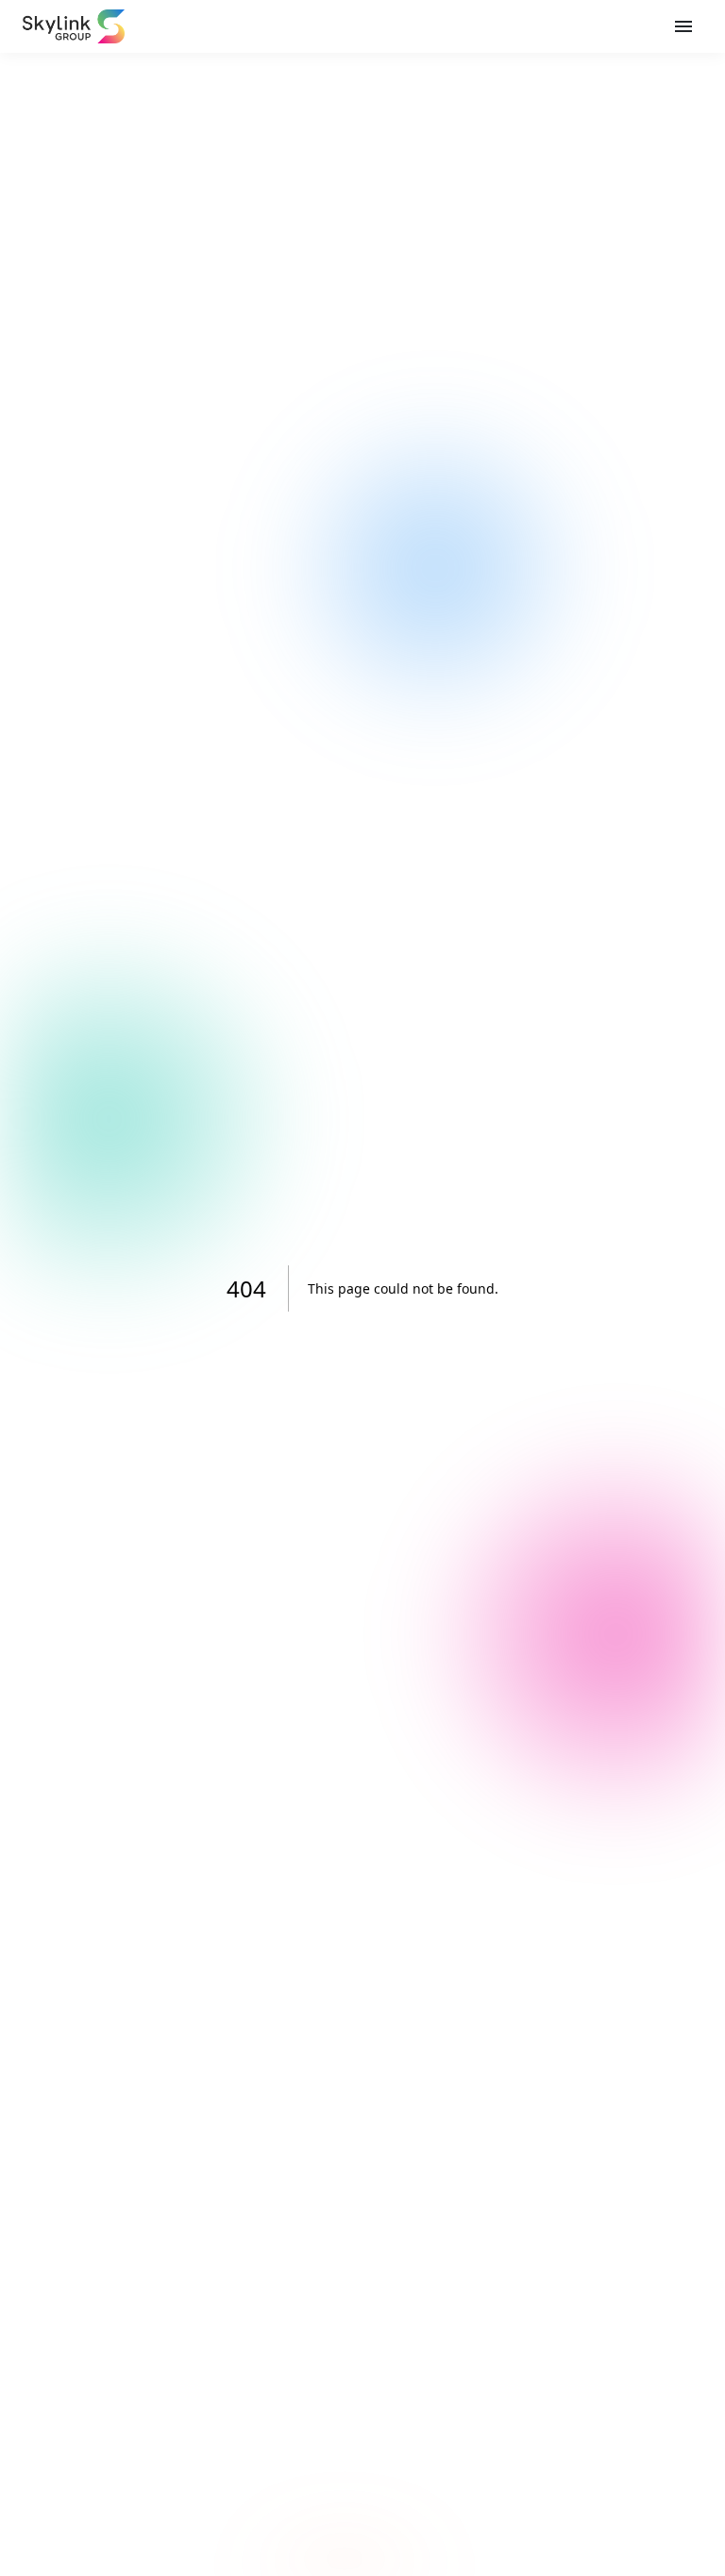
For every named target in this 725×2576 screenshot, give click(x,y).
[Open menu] (683, 26)
